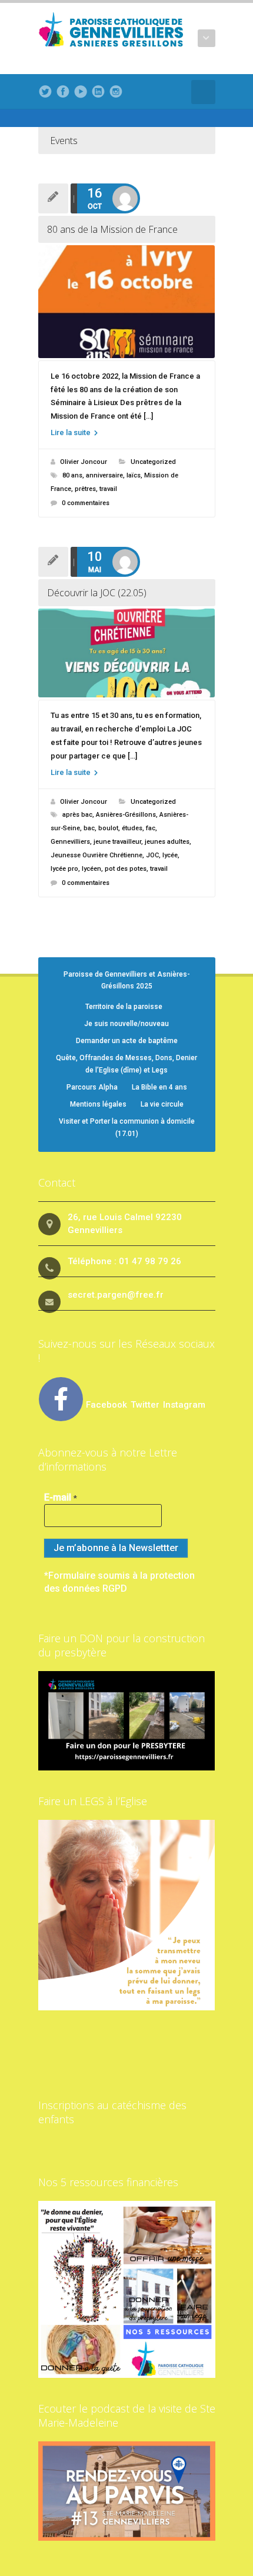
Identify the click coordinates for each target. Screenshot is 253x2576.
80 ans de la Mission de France (112, 229)
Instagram (184, 1405)
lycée (170, 855)
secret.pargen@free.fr (116, 1295)
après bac (77, 815)
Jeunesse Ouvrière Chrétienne (96, 855)
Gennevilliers (70, 842)
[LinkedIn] (98, 92)
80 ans (72, 475)
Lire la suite (71, 432)
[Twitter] (45, 92)
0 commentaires (86, 503)
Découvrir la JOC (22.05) (97, 593)
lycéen (91, 869)
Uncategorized (153, 462)
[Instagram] (116, 92)
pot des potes (126, 869)
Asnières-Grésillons (126, 815)
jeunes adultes (167, 842)
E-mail (61, 1497)
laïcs (134, 475)
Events (64, 141)
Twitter (146, 1405)
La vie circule (162, 1104)
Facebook (106, 1405)
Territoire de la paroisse (124, 1007)
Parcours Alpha (92, 1087)
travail (108, 489)
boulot (108, 828)
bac (89, 828)
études (132, 828)
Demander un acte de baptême (127, 1041)
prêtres (85, 489)
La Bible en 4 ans (159, 1087)
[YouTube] (81, 92)
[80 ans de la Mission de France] (127, 302)
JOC (152, 855)
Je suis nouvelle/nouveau (126, 1024)
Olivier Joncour (84, 462)
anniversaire (104, 475)
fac (151, 828)
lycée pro (64, 869)
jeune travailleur (117, 842)
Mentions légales (98, 1104)
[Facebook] (63, 92)
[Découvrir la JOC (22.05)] (127, 653)
